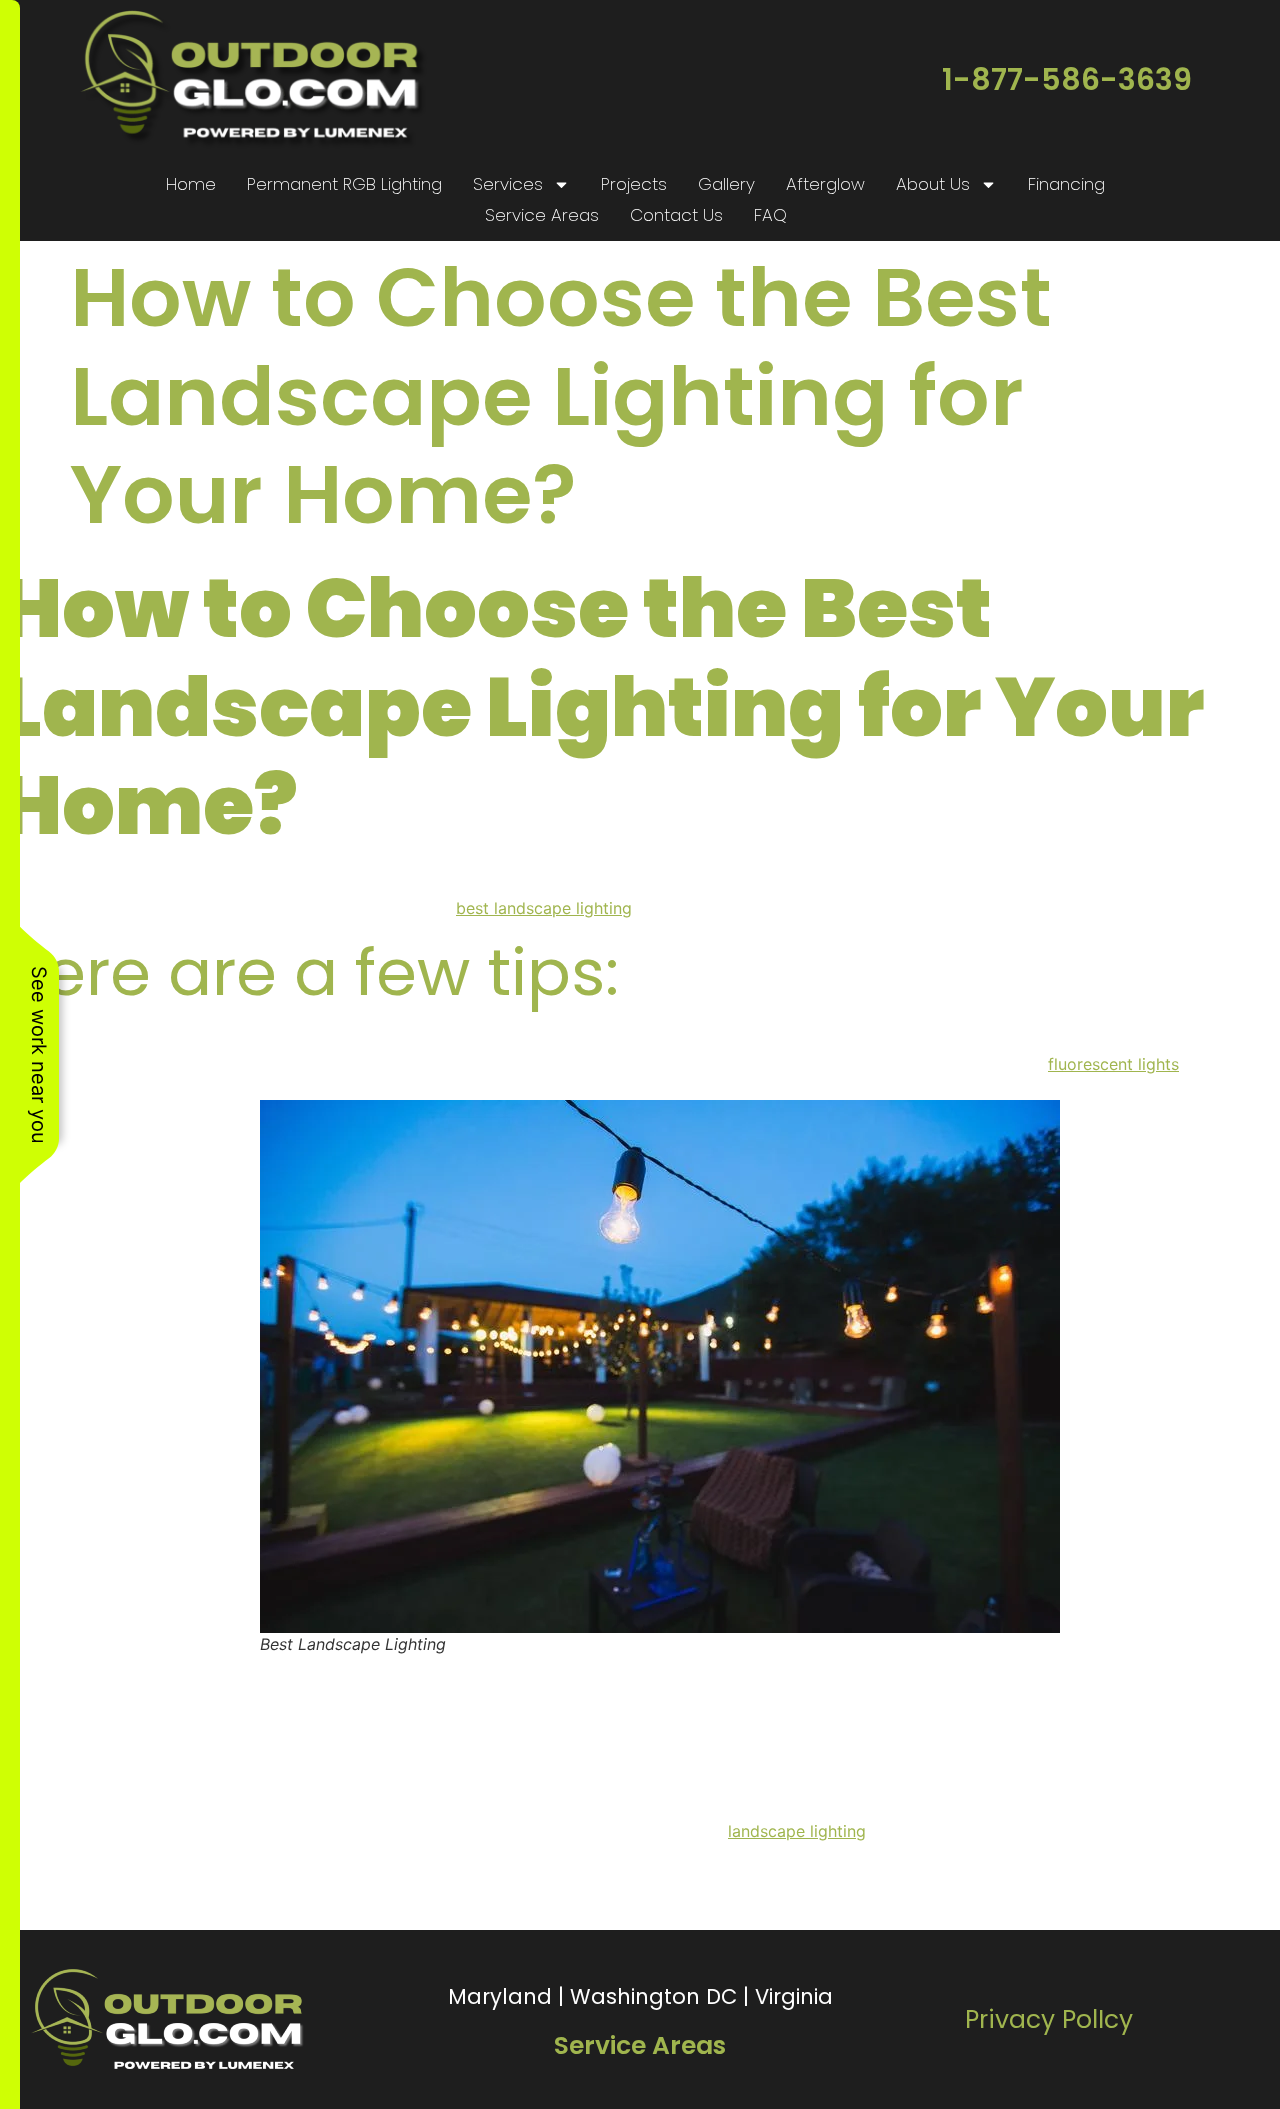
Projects (634, 184)
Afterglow (825, 184)
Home (191, 184)
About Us (933, 184)
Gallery (726, 184)
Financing (1066, 184)
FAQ (770, 215)
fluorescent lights (1113, 1064)
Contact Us (676, 215)
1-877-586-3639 (1067, 79)
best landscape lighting (544, 908)
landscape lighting (797, 1831)
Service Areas (542, 215)
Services (508, 184)
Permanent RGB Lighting (344, 184)
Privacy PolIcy (1049, 2019)
